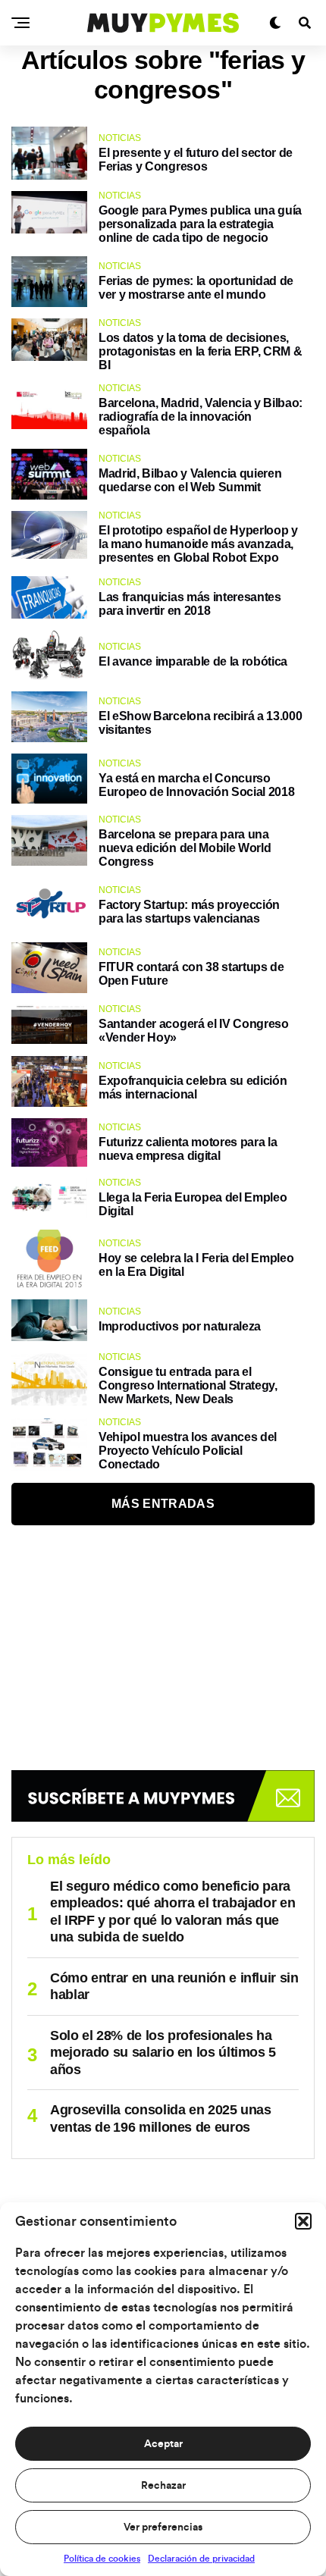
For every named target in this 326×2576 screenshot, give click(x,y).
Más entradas (163, 1504)
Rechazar (163, 2486)
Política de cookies (102, 2559)
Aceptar (163, 2444)
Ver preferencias (163, 2527)
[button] (303, 2221)
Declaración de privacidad (201, 2559)
